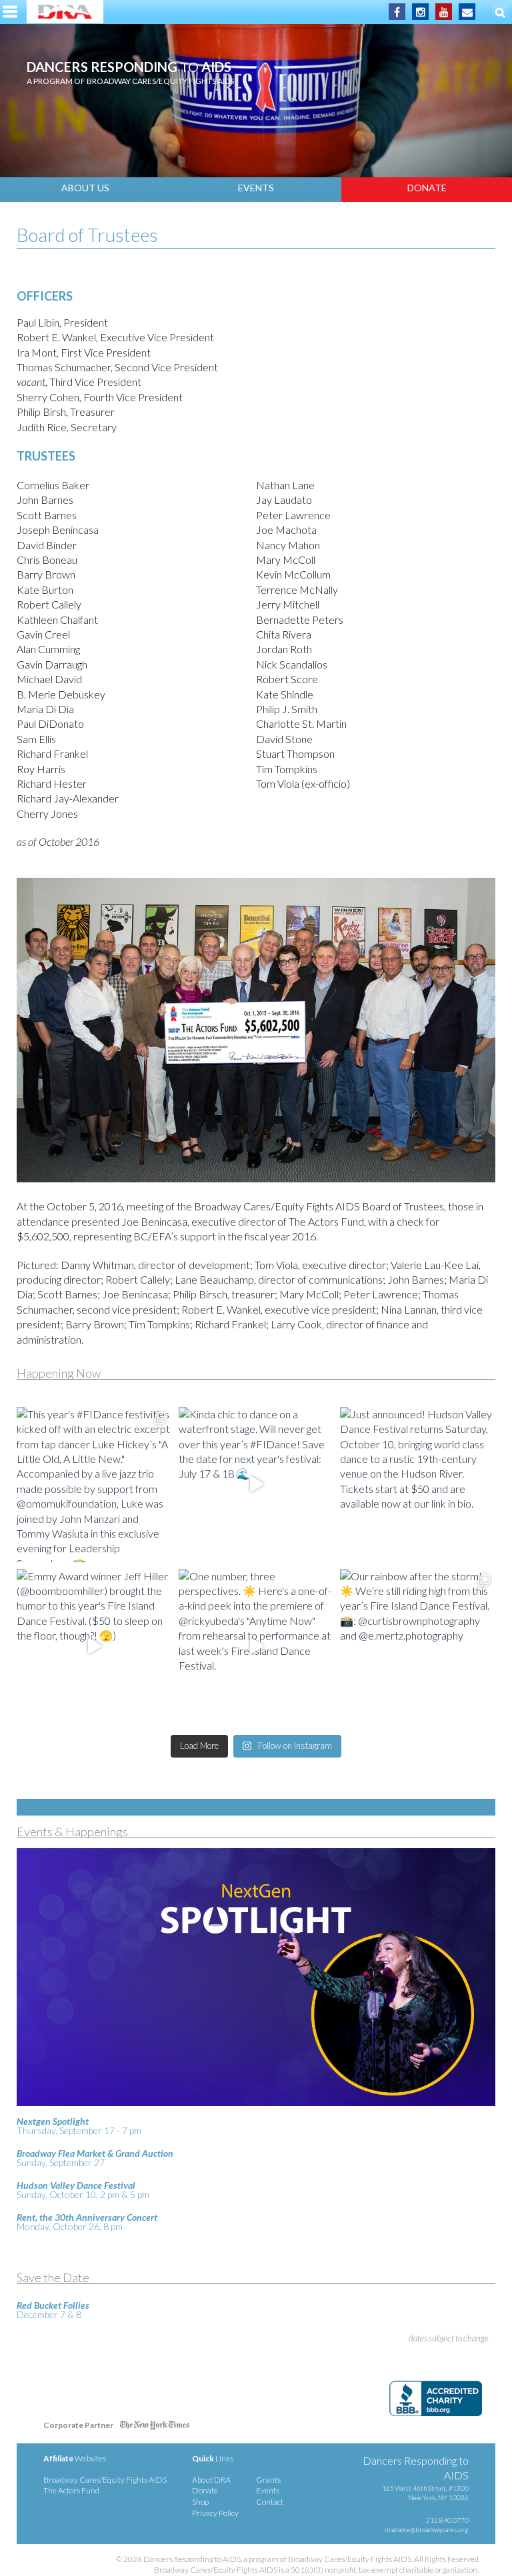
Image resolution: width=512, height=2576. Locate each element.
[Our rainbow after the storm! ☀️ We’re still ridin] (418, 1647)
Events (256, 188)
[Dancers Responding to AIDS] (65, 12)
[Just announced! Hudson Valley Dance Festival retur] (418, 1485)
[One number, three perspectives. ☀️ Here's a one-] (256, 1647)
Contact (270, 2502)
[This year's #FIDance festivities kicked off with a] (94, 1485)
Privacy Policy (215, 2513)
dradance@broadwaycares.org (427, 2529)
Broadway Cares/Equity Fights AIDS (105, 2480)
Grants (268, 2480)
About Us (85, 188)
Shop (200, 2502)
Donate (427, 188)
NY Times (155, 2428)
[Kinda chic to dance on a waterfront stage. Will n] (256, 1485)
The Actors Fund (71, 2490)
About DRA (211, 2480)
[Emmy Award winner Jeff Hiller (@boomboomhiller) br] (94, 1647)
